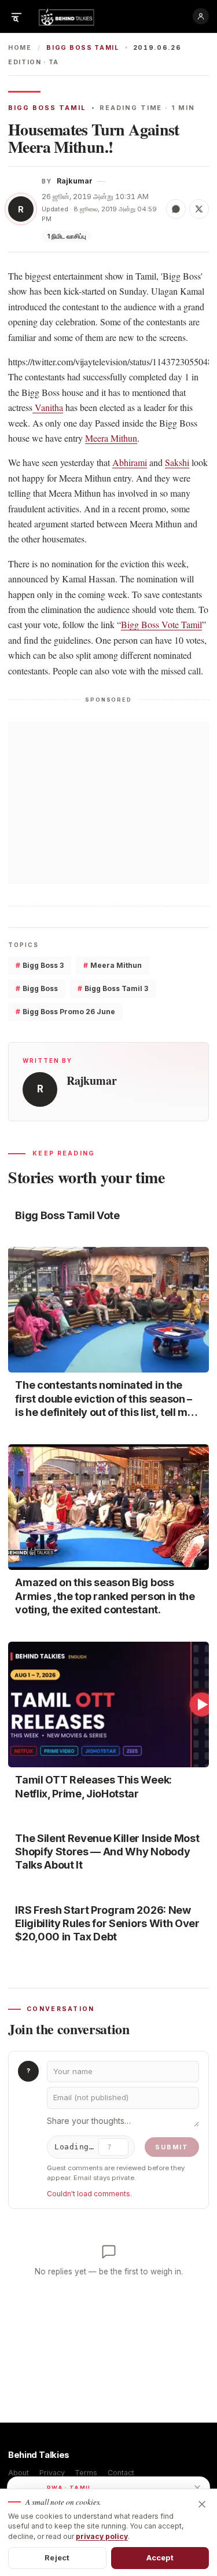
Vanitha (48, 407)
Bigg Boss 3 (40, 965)
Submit (172, 2147)
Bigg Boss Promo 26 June (65, 1012)
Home (20, 48)
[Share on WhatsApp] (176, 209)
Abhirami (130, 462)
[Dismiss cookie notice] (202, 2504)
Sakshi (177, 462)
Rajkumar (75, 181)
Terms (86, 2473)
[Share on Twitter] (199, 209)
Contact (121, 2473)
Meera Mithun (111, 438)
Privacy (52, 2473)
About (19, 2473)
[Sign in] (201, 16)
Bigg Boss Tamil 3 (113, 988)
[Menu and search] (16, 16)
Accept (160, 2557)
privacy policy (102, 2536)
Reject (57, 2557)
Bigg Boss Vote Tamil (161, 624)
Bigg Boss (37, 988)
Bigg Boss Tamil (82, 48)
